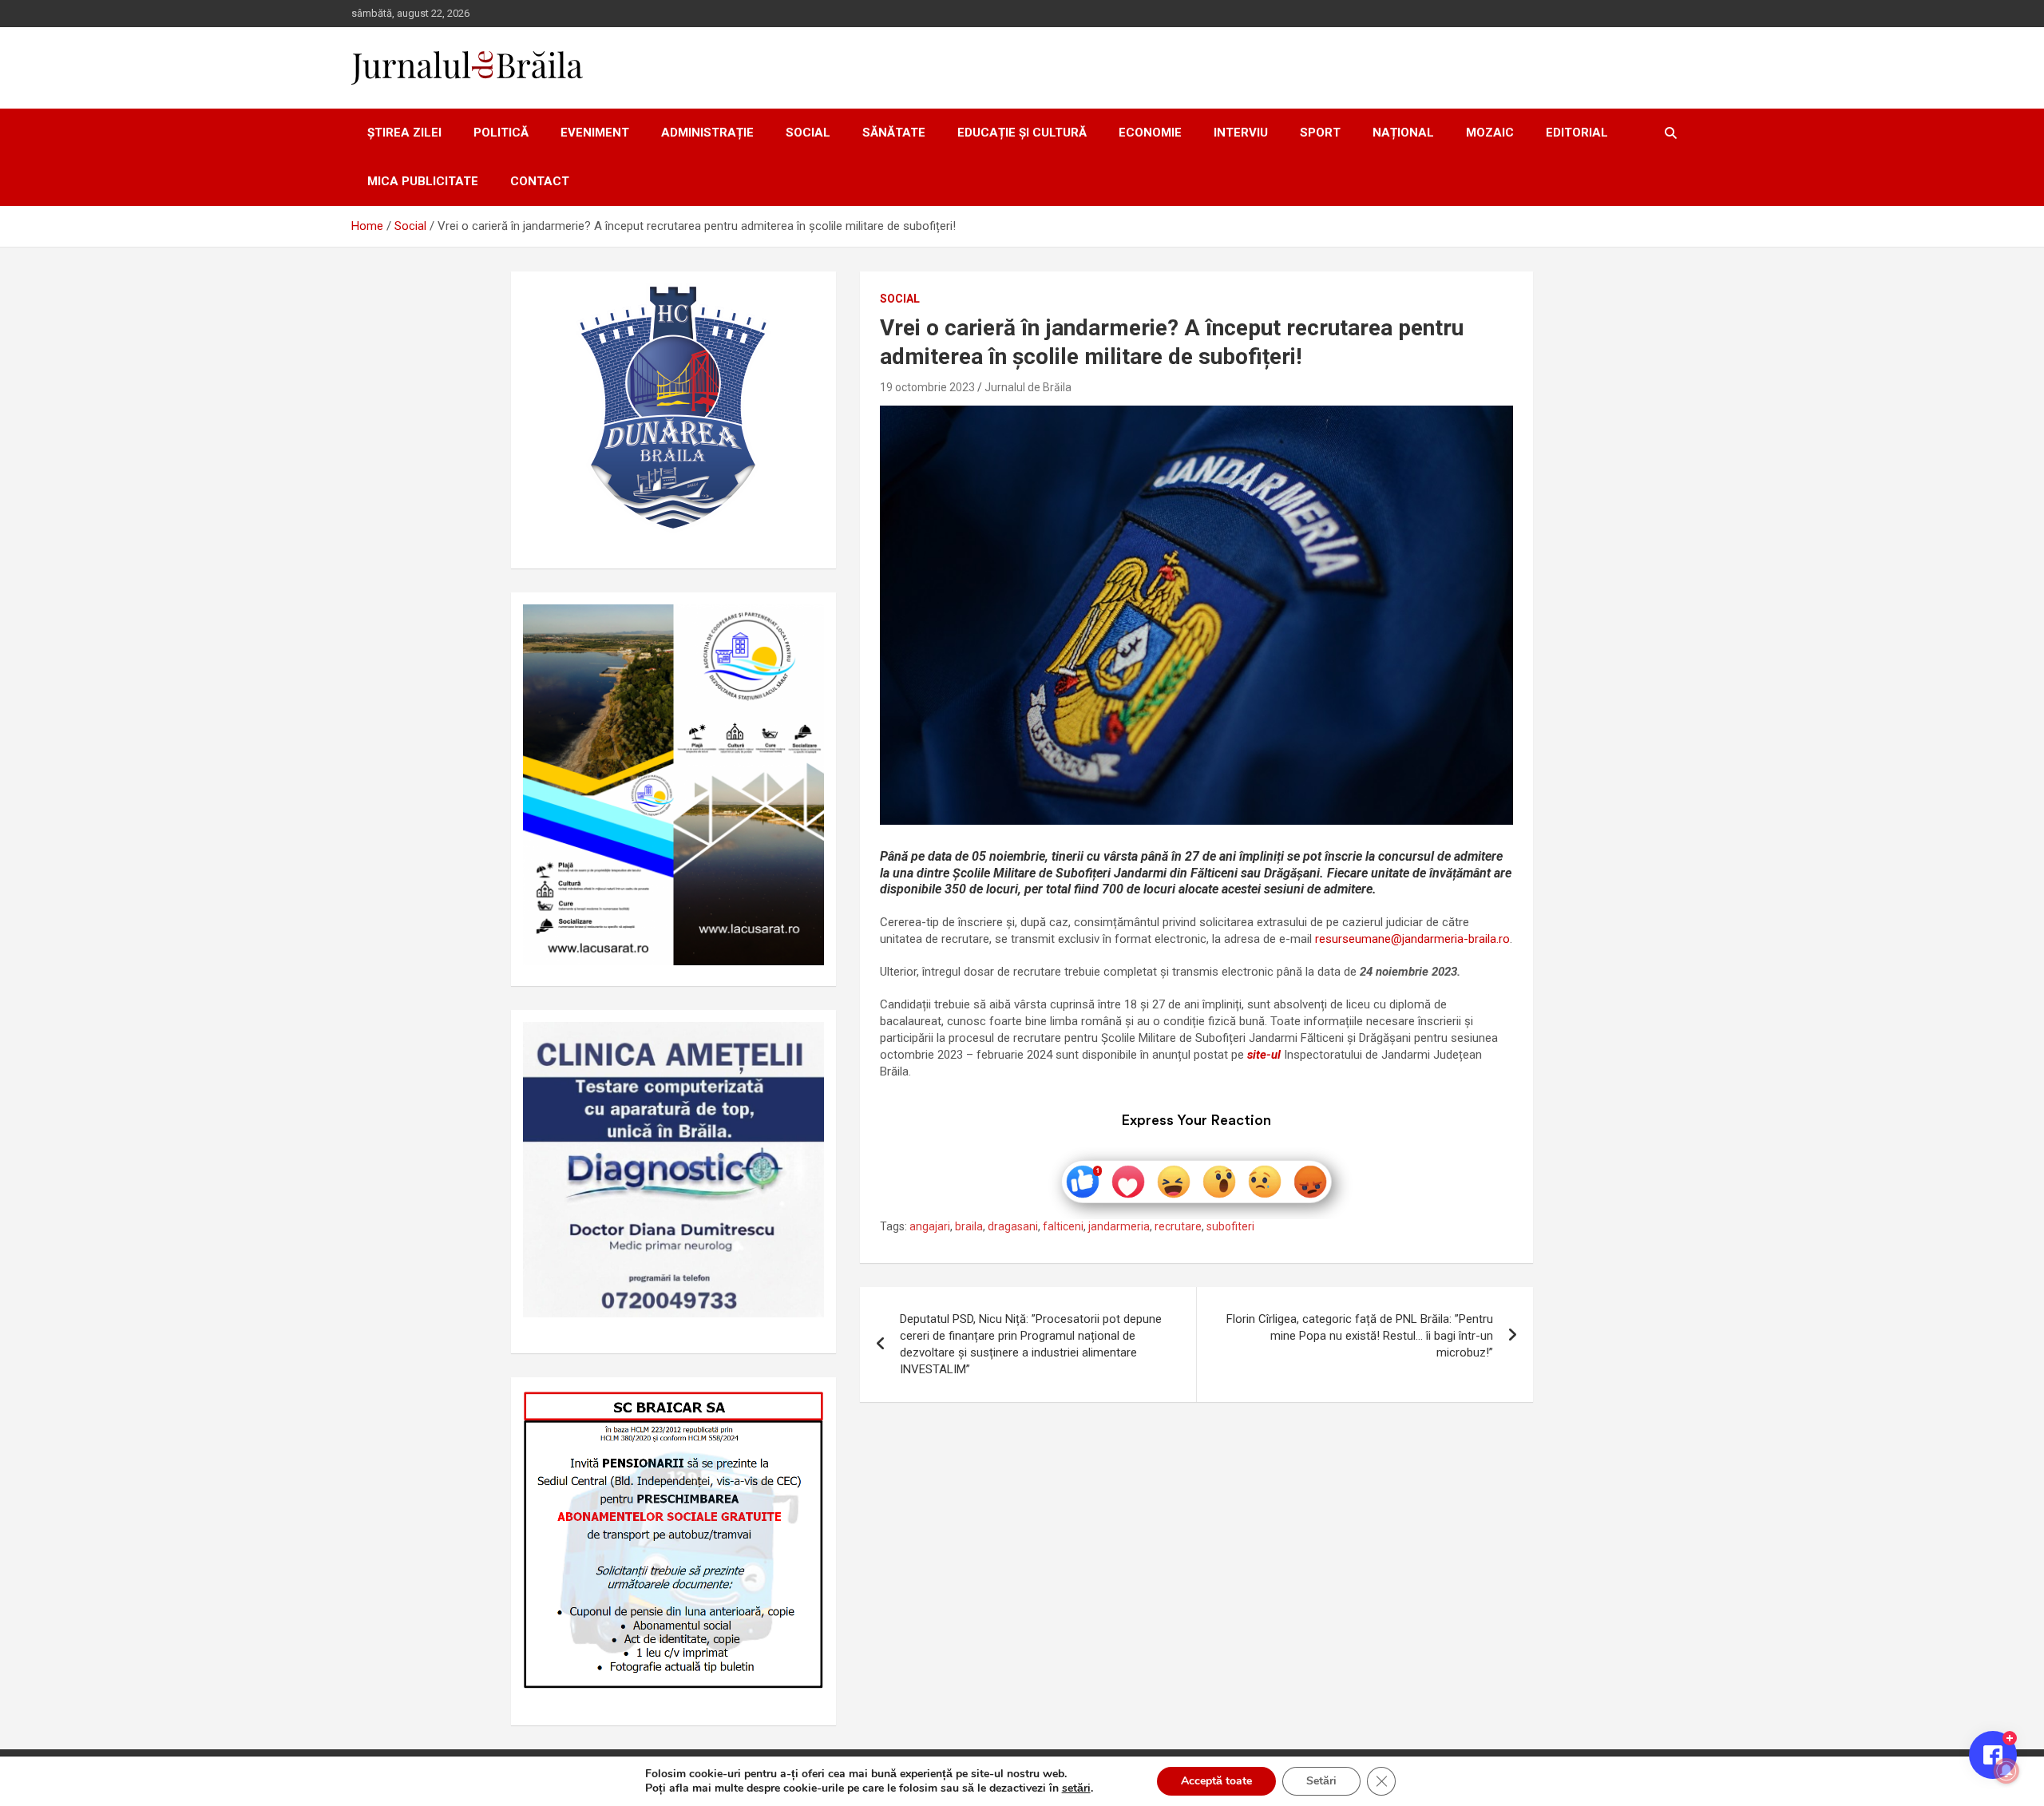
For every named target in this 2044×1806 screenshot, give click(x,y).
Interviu (1241, 133)
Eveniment (595, 133)
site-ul (1264, 1055)
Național (1403, 133)
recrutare (1178, 1226)
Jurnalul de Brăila (1028, 387)
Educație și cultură (1022, 133)
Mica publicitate (423, 181)
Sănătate (894, 133)
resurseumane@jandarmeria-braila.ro (1412, 939)
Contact (540, 181)
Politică (501, 133)
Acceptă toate (1216, 1781)
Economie (1150, 133)
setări (1076, 1788)
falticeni (1063, 1226)
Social (808, 133)
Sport (1320, 133)
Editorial (1577, 133)
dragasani (1013, 1226)
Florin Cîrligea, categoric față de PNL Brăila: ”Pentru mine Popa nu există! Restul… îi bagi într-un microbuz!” (1360, 1336)
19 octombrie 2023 (927, 387)
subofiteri (1230, 1226)
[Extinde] (803, 1043)
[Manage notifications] (2006, 1771)
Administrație (707, 133)
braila (969, 1226)
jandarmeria (1119, 1226)
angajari (930, 1226)
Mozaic (1490, 133)
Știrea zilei (404, 133)
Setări (1321, 1781)
